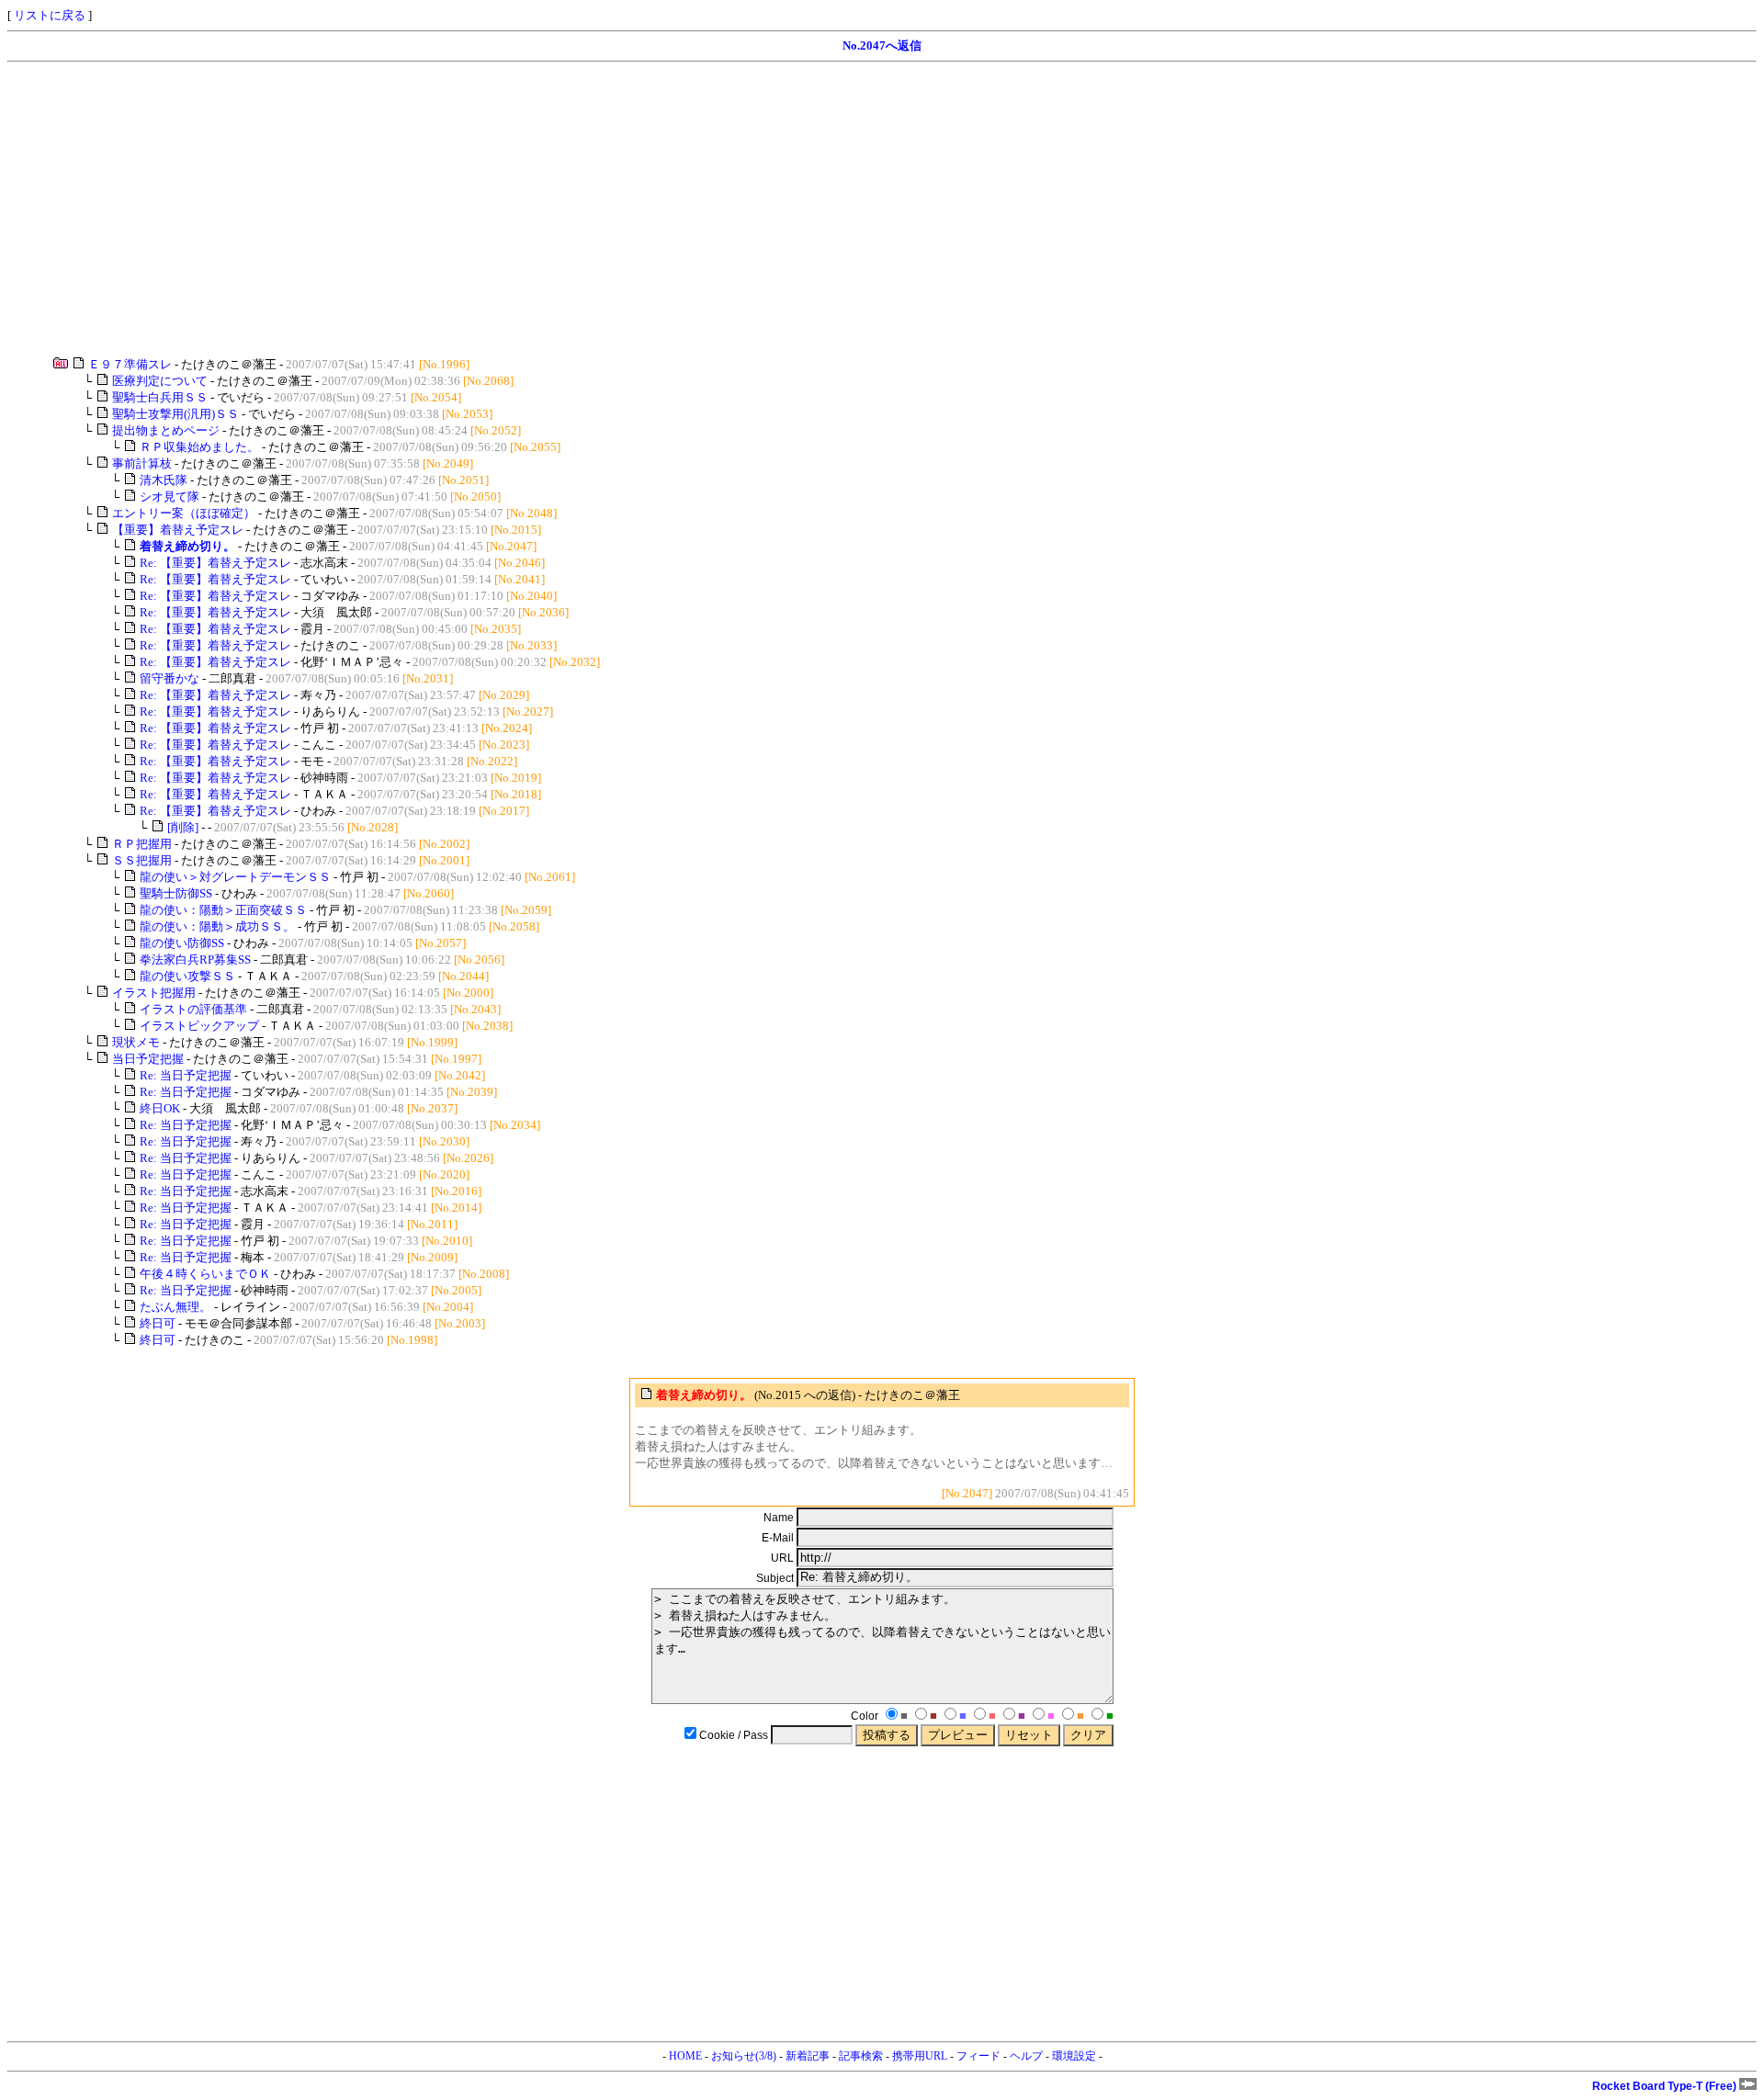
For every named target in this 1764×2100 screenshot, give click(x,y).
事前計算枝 (142, 463)
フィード (978, 2056)
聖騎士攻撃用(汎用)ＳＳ (175, 414)
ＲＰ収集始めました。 (199, 447)
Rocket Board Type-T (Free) (1666, 2086)
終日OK (160, 1108)
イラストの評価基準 (193, 1009)
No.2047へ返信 (882, 45)
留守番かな (170, 678)
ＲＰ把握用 (142, 844)
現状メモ (136, 1042)
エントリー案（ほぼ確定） (184, 513)
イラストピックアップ (199, 1026)
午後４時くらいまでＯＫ (205, 1274)
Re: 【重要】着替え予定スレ (215, 563)
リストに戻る (50, 15)
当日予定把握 (148, 1059)
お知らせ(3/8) (744, 2056)
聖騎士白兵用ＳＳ (160, 397)
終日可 (158, 1323)
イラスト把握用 (154, 993)
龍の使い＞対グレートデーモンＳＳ (235, 877)
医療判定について (160, 381)
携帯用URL (920, 2056)
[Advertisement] (559, 209)
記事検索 (861, 2056)
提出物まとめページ (166, 430)
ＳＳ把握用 (142, 860)
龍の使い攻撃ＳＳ (187, 976)
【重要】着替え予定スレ (178, 530)
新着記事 (808, 2056)
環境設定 (1074, 2056)
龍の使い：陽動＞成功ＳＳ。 (217, 926)
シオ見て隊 (170, 497)
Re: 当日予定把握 (186, 1075)
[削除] (183, 827)
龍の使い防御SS (182, 943)
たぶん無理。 (175, 1307)
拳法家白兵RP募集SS (195, 960)
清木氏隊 (164, 480)
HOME (685, 2056)
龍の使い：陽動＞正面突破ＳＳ (223, 910)
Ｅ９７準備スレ (130, 364)
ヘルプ (1026, 2056)
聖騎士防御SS (176, 893)
